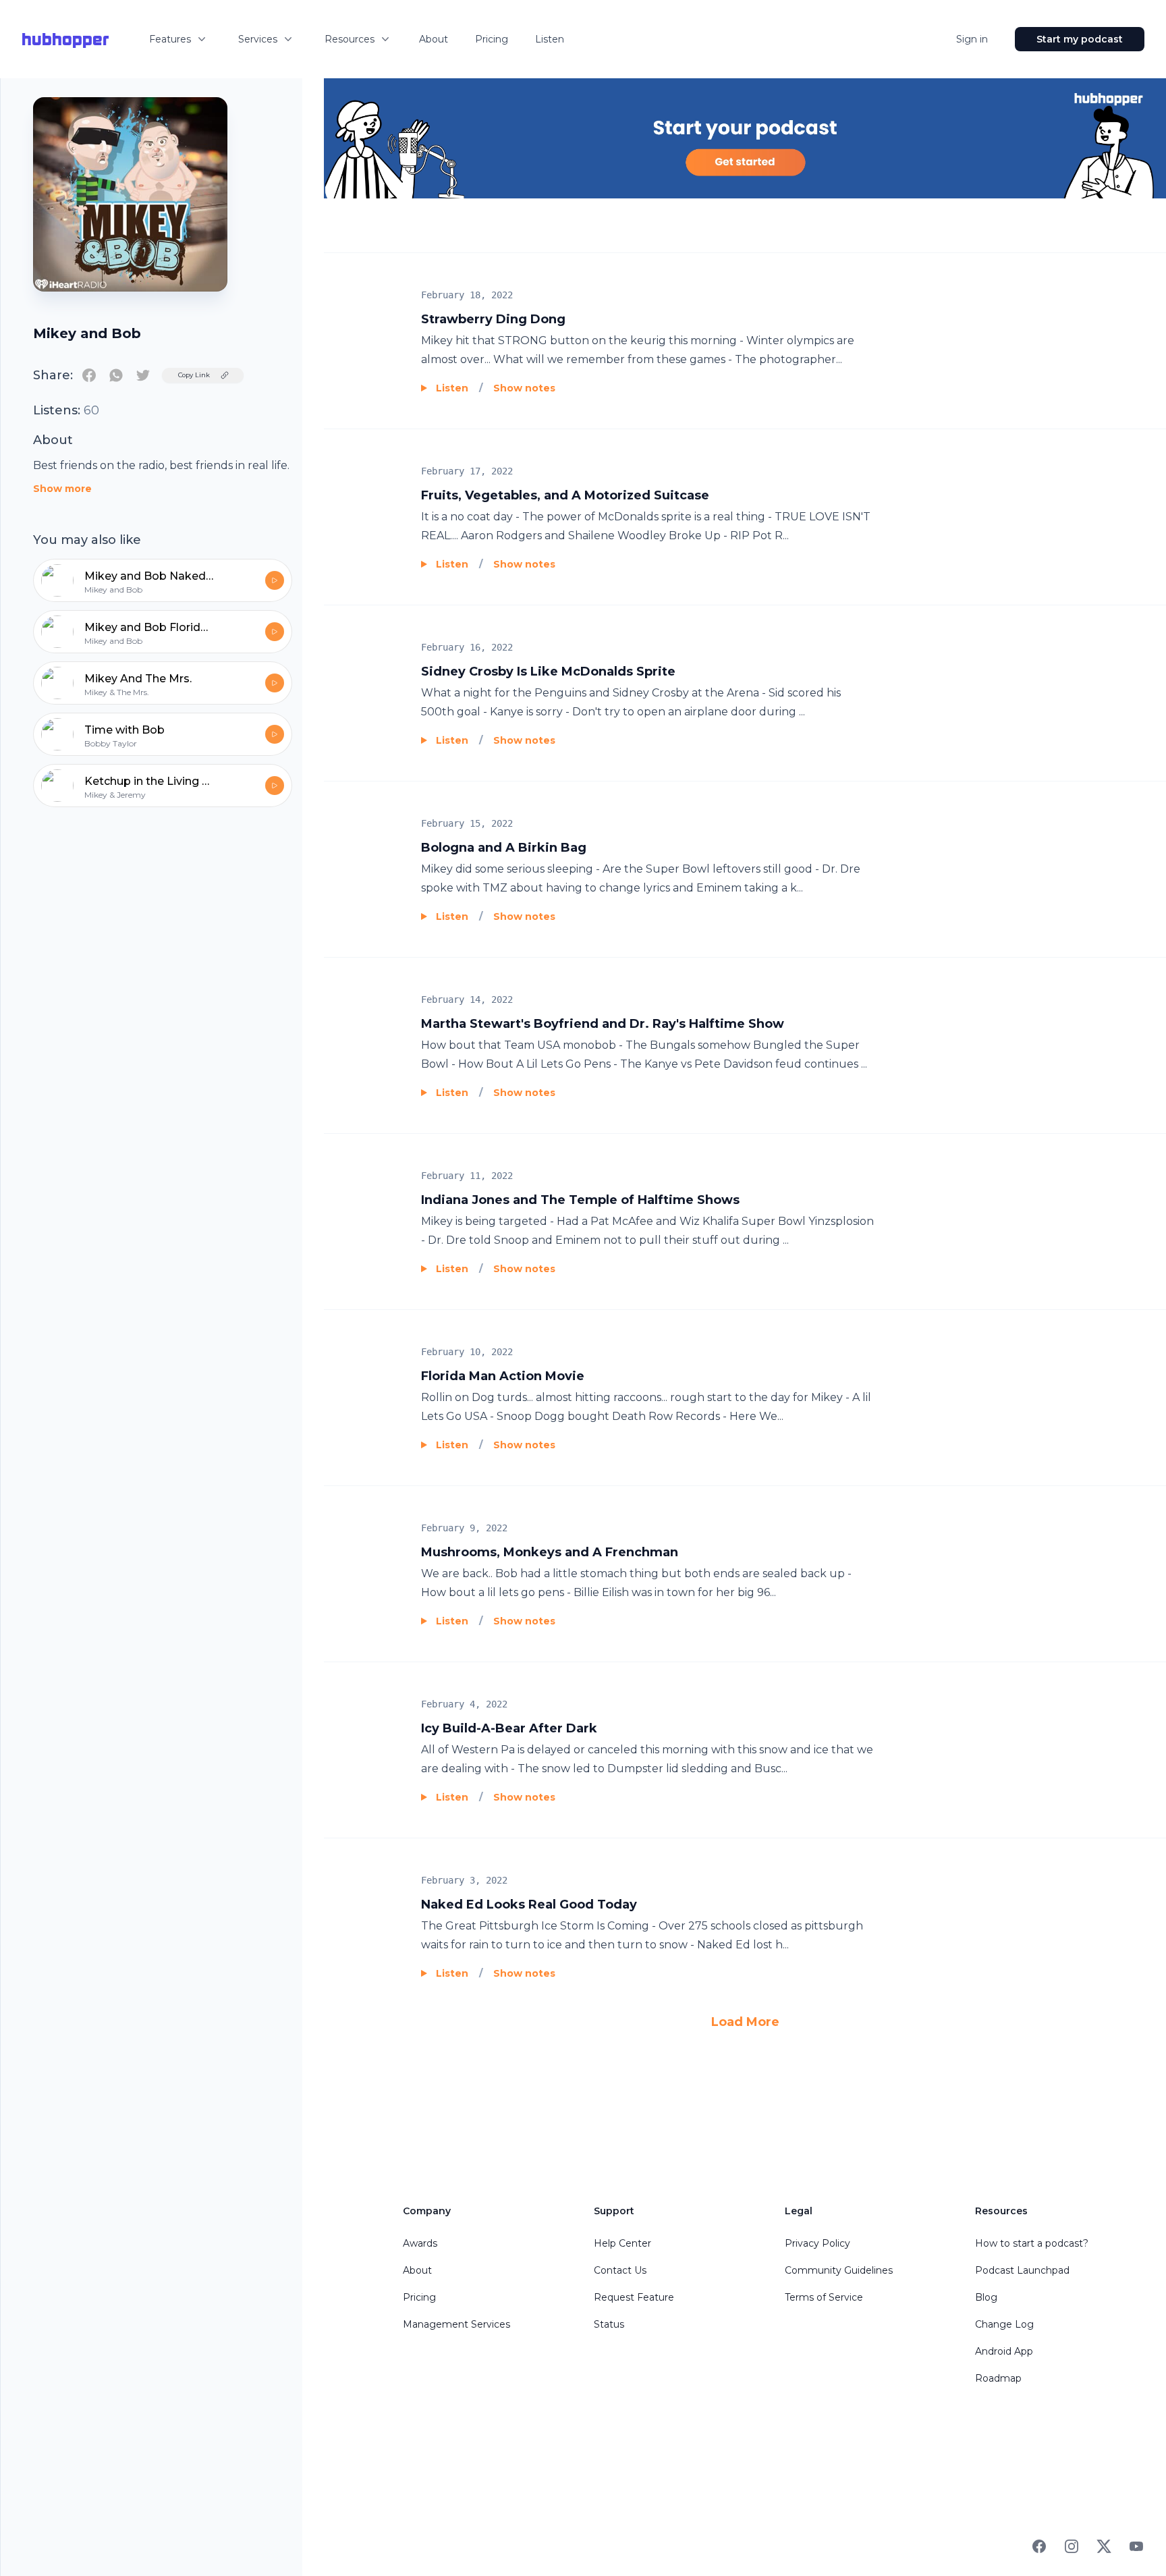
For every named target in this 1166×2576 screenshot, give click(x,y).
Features (170, 39)
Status (609, 2324)
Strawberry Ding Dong (493, 319)
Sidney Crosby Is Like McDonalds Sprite (548, 672)
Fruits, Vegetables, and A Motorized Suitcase (565, 495)
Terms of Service (824, 2297)
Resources (350, 39)
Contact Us (620, 2270)
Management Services (456, 2324)
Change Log (1004, 2324)
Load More (745, 2022)
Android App (1004, 2351)
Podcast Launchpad (1022, 2270)
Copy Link (194, 375)
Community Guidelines (839, 2270)
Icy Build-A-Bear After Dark (509, 1728)
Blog (986, 2297)
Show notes (524, 388)
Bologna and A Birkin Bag (504, 848)
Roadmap (998, 2378)
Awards (420, 2243)
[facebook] (89, 375)
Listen (550, 39)
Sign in (972, 39)
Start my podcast (1080, 39)
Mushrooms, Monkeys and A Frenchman (550, 1552)
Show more (62, 489)
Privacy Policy (817, 2243)
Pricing (492, 39)
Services (258, 39)
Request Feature (634, 2297)
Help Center (622, 2243)
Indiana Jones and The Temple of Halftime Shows (580, 1200)
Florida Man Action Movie (503, 1376)
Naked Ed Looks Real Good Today (529, 1904)
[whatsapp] (116, 375)
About (434, 39)
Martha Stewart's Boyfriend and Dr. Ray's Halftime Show (603, 1024)
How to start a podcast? (1032, 2243)
